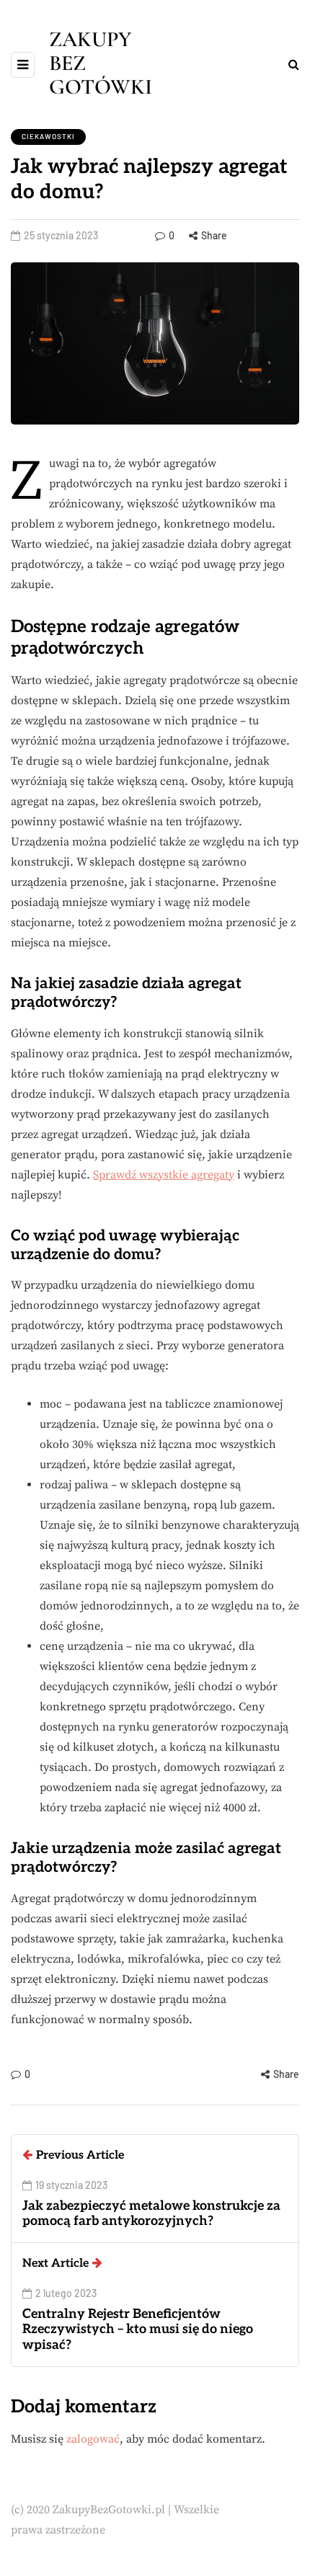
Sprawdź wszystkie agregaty (164, 1175)
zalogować (93, 2439)
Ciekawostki (48, 136)
